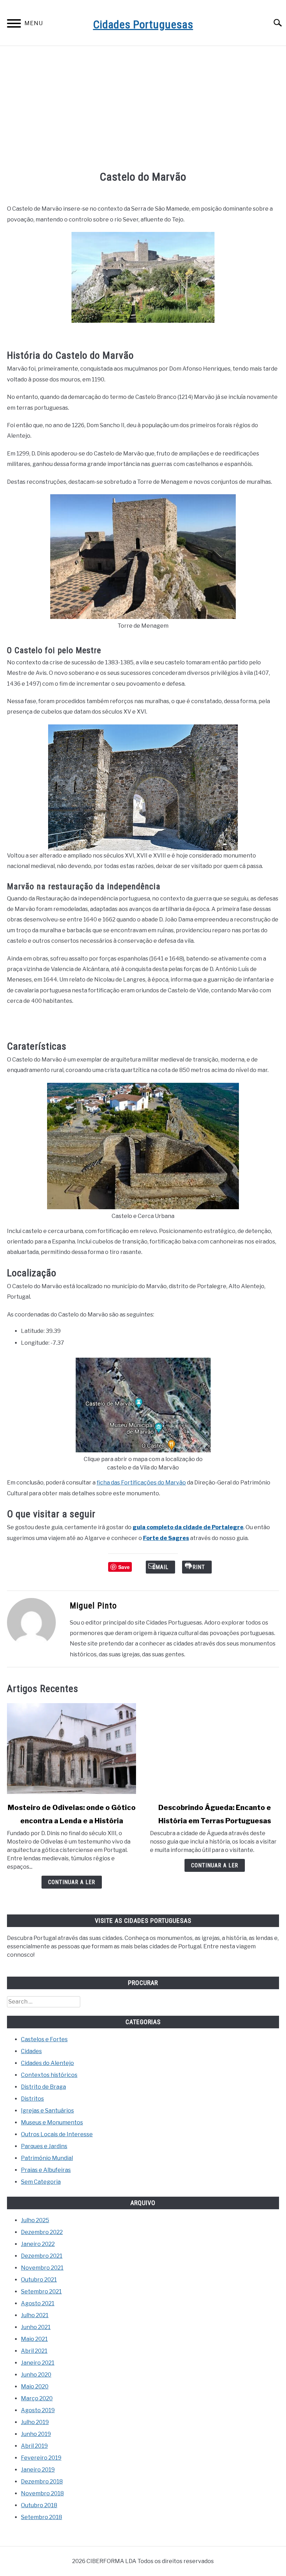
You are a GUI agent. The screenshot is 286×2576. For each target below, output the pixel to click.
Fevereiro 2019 (41, 2458)
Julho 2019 (35, 2422)
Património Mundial (47, 2158)
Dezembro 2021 (42, 2256)
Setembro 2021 (41, 2292)
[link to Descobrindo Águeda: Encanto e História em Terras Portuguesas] (214, 1749)
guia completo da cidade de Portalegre (188, 1527)
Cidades (31, 2051)
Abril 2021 (34, 2351)
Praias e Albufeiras (46, 2170)
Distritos (32, 2099)
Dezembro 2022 (42, 2232)
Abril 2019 (34, 2446)
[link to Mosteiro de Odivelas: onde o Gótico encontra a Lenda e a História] (71, 1749)
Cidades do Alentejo (47, 2063)
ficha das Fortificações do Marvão (141, 1483)
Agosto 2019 (38, 2410)
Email (160, 1567)
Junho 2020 (36, 2375)
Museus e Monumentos (52, 2122)
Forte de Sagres (166, 1538)
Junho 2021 (36, 2327)
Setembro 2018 (42, 2517)
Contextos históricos (49, 2075)
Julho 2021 (35, 2315)
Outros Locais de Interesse (57, 2134)
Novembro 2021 (42, 2268)
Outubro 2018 (39, 2505)
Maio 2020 (35, 2387)
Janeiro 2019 (38, 2470)
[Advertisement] (143, 109)
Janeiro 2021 (38, 2363)
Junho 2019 (36, 2434)
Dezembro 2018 (42, 2482)
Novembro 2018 (42, 2493)
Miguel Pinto (93, 1606)
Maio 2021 (34, 2339)
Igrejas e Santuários (47, 2111)
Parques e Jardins (44, 2146)
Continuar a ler (72, 1882)
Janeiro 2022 (38, 2244)
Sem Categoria (41, 2182)
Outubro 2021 (39, 2280)
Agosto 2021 (38, 2303)
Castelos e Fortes (44, 2039)
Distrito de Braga (43, 2087)
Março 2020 (37, 2398)
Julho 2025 (35, 2220)
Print (197, 1567)
